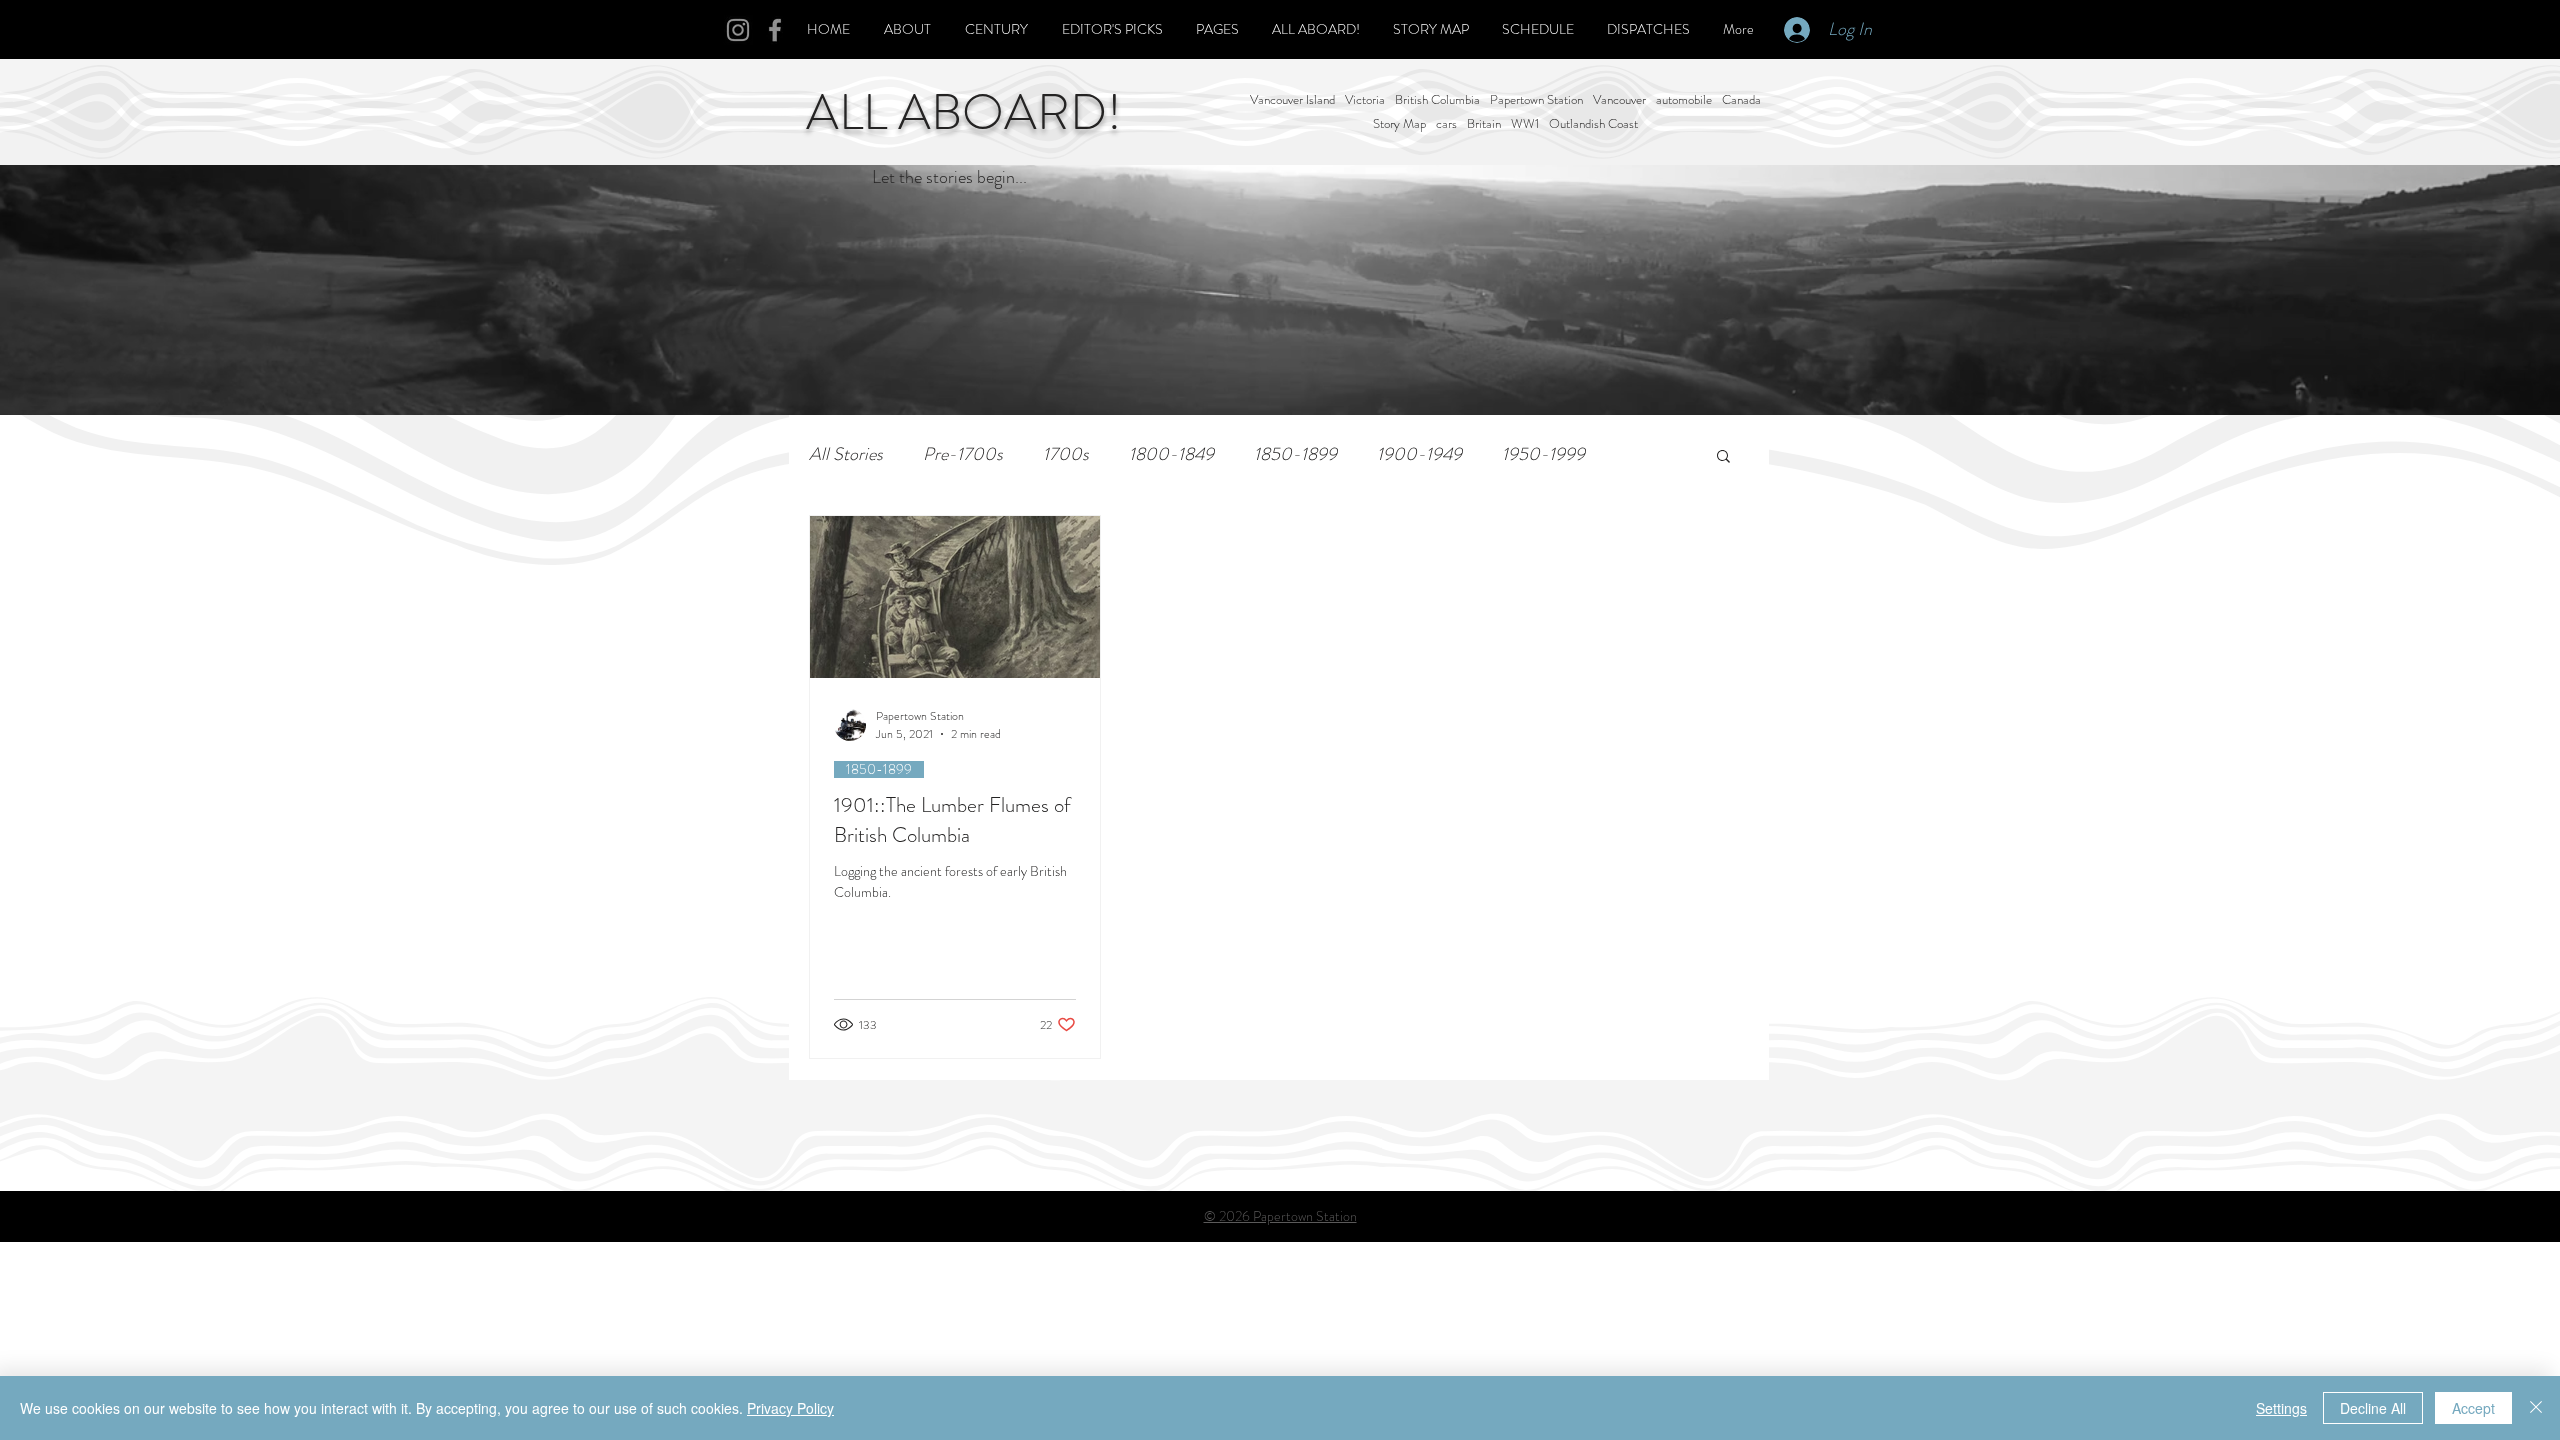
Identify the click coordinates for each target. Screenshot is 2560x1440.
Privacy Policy (790, 1408)
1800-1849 (1171, 454)
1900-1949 (1419, 454)
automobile (1684, 100)
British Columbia (1437, 100)
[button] (1723, 457)
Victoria (1365, 100)
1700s (1066, 454)
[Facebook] (775, 30)
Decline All (2373, 1408)
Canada (1741, 100)
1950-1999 (1543, 454)
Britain (1484, 124)
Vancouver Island (1292, 100)
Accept (2473, 1408)
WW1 (1525, 124)
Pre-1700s (963, 454)
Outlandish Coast (1593, 124)
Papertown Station (1536, 100)
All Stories (846, 454)
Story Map (1399, 124)
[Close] (2536, 1408)
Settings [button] (2281, 1408)
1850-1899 (1295, 454)
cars (1446, 124)
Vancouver (1619, 100)
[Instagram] (738, 30)
